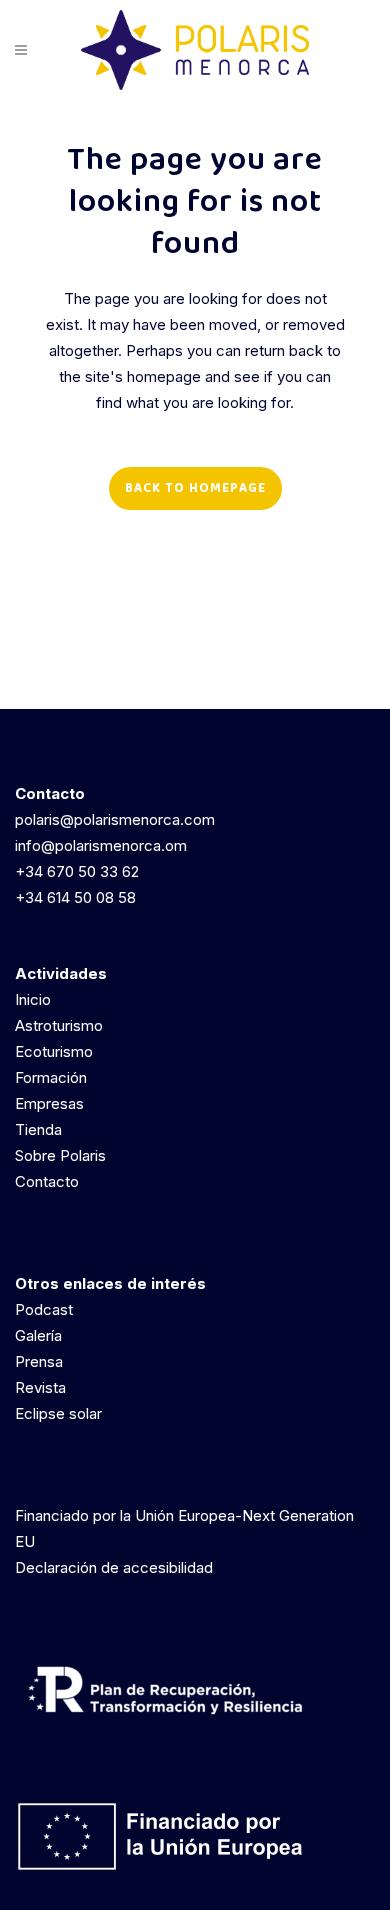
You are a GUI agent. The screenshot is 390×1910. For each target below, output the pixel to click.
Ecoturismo (54, 1051)
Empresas (49, 1103)
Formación (51, 1077)
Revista (40, 1387)
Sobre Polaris (60, 1155)
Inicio (33, 999)
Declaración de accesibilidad (114, 1567)
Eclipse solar (58, 1413)
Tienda (38, 1129)
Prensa (39, 1361)
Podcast (44, 1309)
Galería (38, 1335)
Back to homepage (195, 488)
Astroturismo (59, 1025)
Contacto (47, 1181)
